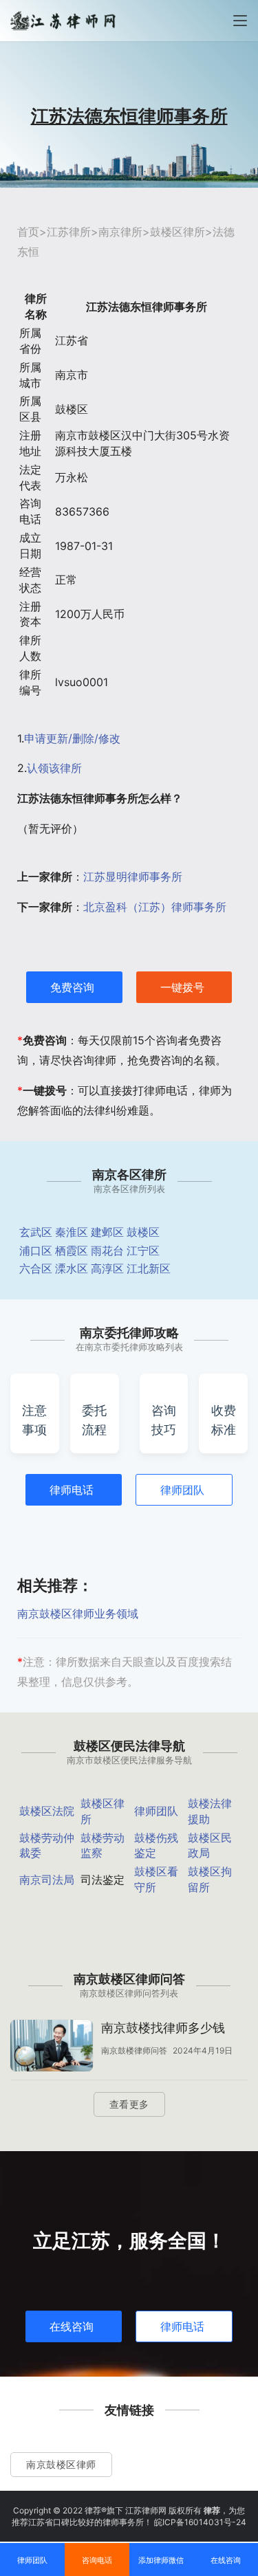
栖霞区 (72, 1251)
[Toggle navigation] (240, 21)
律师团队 (182, 1490)
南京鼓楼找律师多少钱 (163, 2028)
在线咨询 (72, 2326)
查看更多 (129, 2104)
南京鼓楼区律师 (61, 2464)
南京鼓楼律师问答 (134, 2050)
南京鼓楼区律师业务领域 (78, 1614)
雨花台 (107, 1251)
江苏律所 (69, 232)
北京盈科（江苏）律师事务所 (155, 907)
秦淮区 (72, 1232)
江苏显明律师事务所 (133, 877)
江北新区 (149, 1268)
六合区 (36, 1268)
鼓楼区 (143, 1232)
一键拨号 (182, 987)
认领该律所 (54, 768)
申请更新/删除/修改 (72, 738)
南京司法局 (47, 1880)
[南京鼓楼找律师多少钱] (52, 2047)
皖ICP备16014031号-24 (200, 2522)
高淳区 (107, 1268)
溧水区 (72, 1268)
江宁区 (143, 1251)
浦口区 (36, 1251)
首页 (28, 232)
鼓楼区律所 (178, 232)
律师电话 (72, 1490)
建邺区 (107, 1232)
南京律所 (120, 232)
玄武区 (36, 1232)
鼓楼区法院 (47, 1811)
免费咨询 (72, 987)
